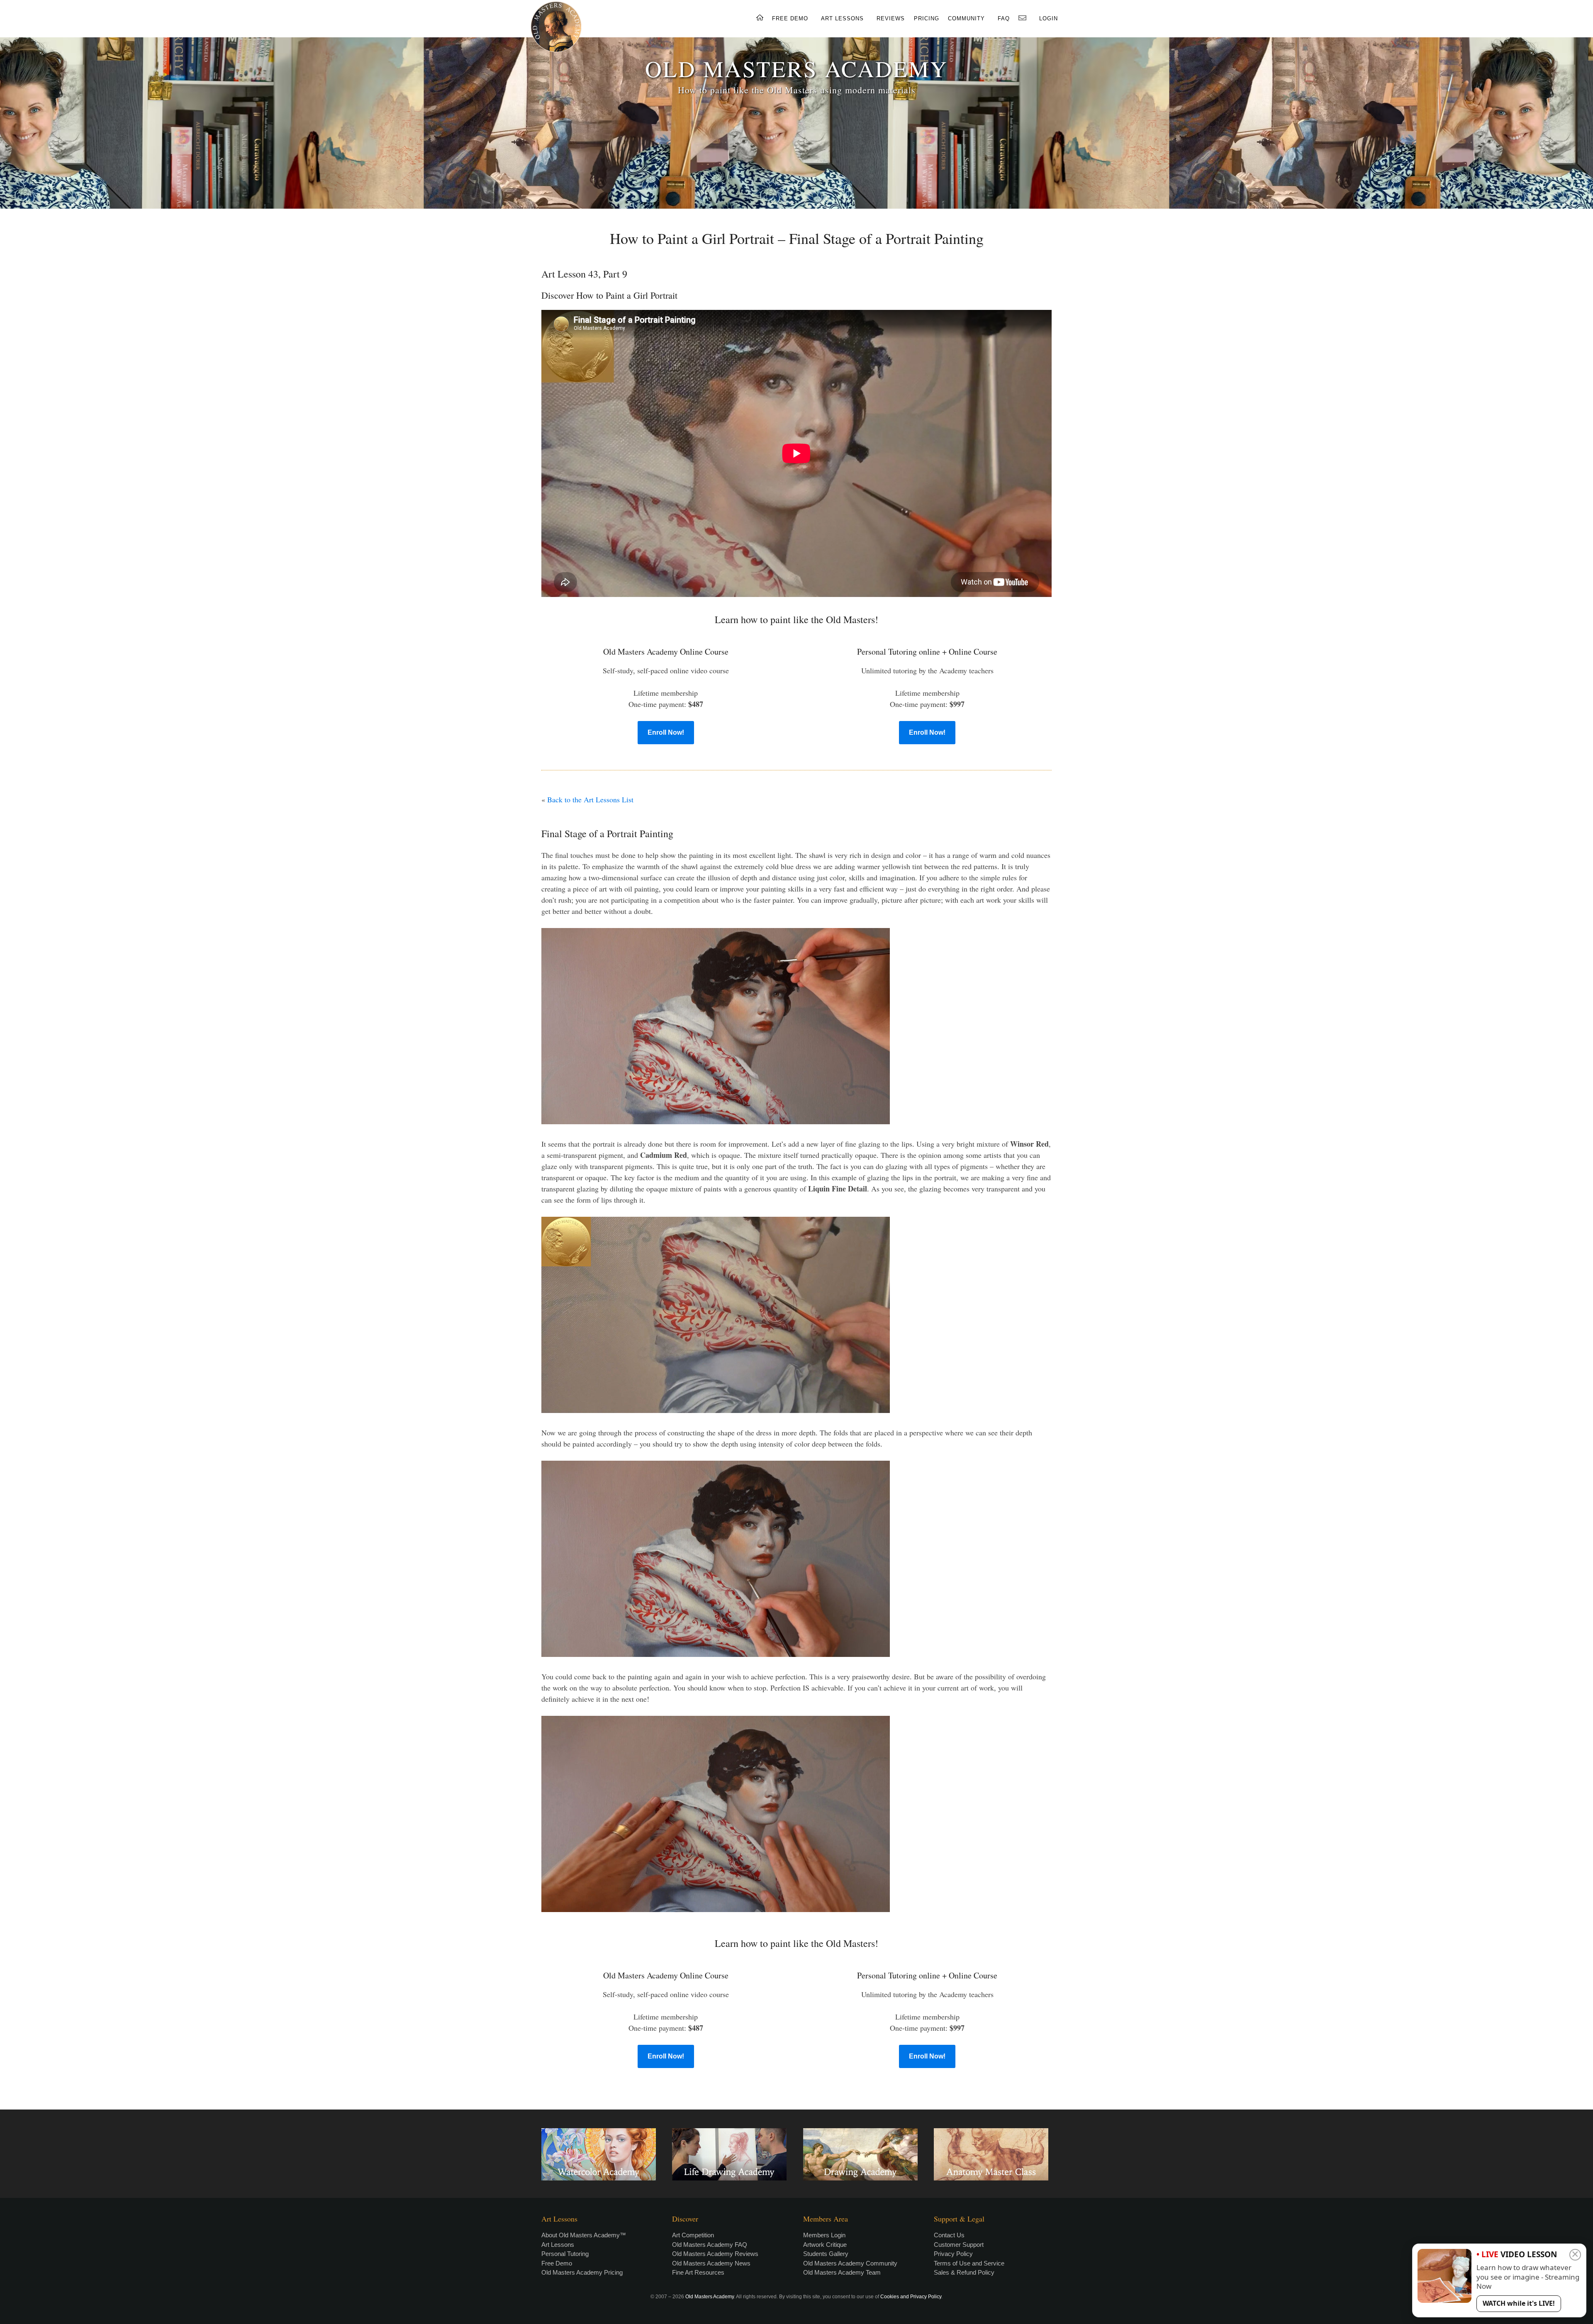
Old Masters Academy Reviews (715, 2254)
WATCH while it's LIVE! (1519, 2303)
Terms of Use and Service (969, 2263)
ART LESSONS (842, 18)
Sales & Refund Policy (964, 2272)
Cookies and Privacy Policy (911, 2297)
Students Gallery (826, 2254)
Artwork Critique (825, 2245)
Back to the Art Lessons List (590, 799)
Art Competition (693, 2235)
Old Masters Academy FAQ (710, 2245)
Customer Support (959, 2245)
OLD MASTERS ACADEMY (796, 68)
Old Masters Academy (710, 2297)
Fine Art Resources (698, 2272)
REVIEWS (891, 18)
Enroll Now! (666, 732)
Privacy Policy (953, 2254)
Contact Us (949, 2235)
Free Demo (557, 2263)
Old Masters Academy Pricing (582, 2272)
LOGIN (1049, 18)
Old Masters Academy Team (842, 2272)
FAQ (1004, 18)
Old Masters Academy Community (850, 2263)
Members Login (824, 2235)
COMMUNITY (966, 18)
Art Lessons (558, 2245)
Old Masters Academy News (711, 2263)
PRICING (927, 18)
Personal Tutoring (565, 2254)
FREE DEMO (790, 18)
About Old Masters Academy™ (584, 2235)
